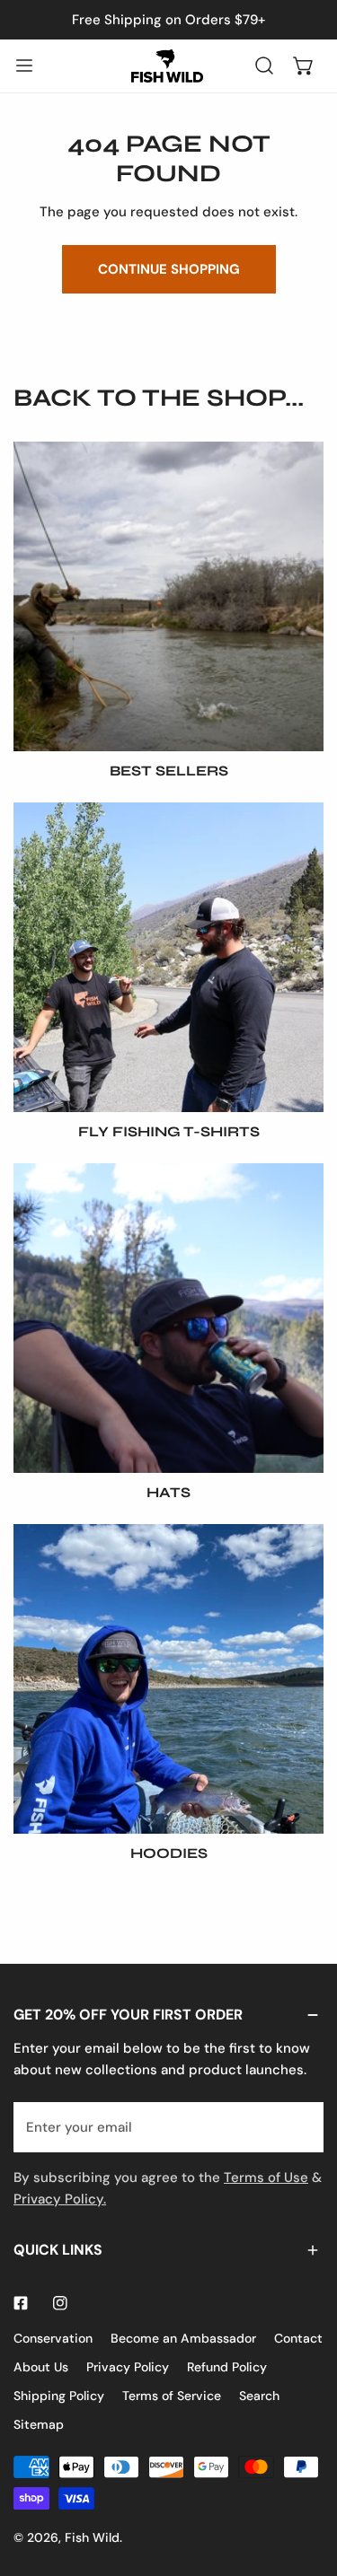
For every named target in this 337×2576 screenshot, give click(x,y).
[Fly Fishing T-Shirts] (168, 957)
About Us (41, 2367)
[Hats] (168, 1318)
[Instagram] (60, 2303)
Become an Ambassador (183, 2338)
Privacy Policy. (60, 2199)
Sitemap (39, 2424)
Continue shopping (169, 269)
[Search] (264, 66)
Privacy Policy (128, 2367)
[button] (304, 66)
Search (259, 2396)
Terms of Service (172, 2396)
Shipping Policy (59, 2396)
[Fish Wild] (167, 66)
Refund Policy (227, 2367)
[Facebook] (21, 2303)
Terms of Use (266, 2177)
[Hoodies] (168, 1679)
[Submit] (300, 2126)
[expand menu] (24, 66)
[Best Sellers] (168, 596)
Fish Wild (92, 2537)
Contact (298, 2338)
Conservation (53, 2338)
